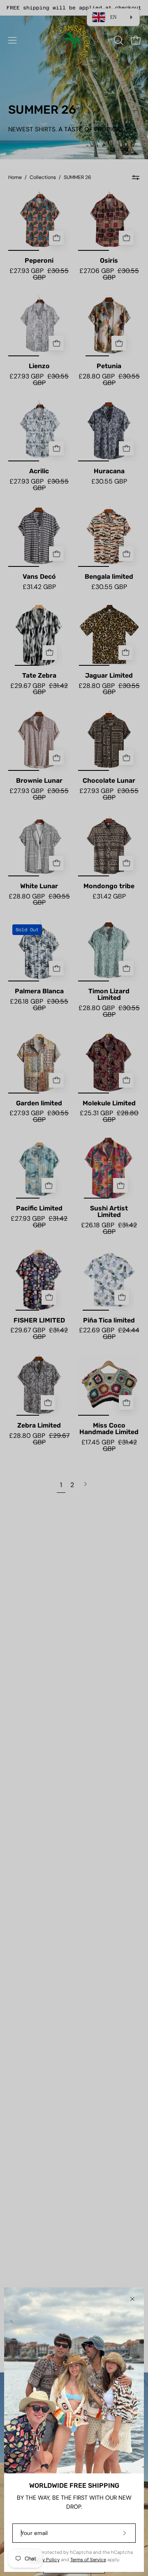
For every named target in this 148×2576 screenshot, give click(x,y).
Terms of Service (88, 2560)
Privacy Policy (44, 2560)
